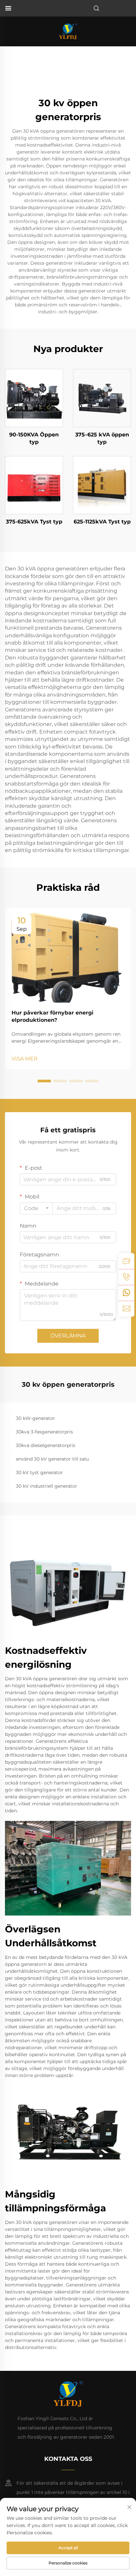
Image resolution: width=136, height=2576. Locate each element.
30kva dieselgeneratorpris (46, 1445)
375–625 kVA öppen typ (102, 438)
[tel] (126, 1277)
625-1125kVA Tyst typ (102, 522)
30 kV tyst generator (39, 1472)
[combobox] (36, 1208)
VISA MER (25, 1059)
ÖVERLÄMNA (68, 1336)
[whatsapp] (126, 1293)
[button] (44, 1081)
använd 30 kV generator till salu (52, 1459)
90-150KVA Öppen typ (34, 438)
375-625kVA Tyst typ (34, 522)
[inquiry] (126, 1261)
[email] (126, 1309)
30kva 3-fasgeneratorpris (44, 1432)
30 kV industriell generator (47, 1486)
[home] (68, 31)
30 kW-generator (35, 1418)
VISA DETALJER (34, 398)
